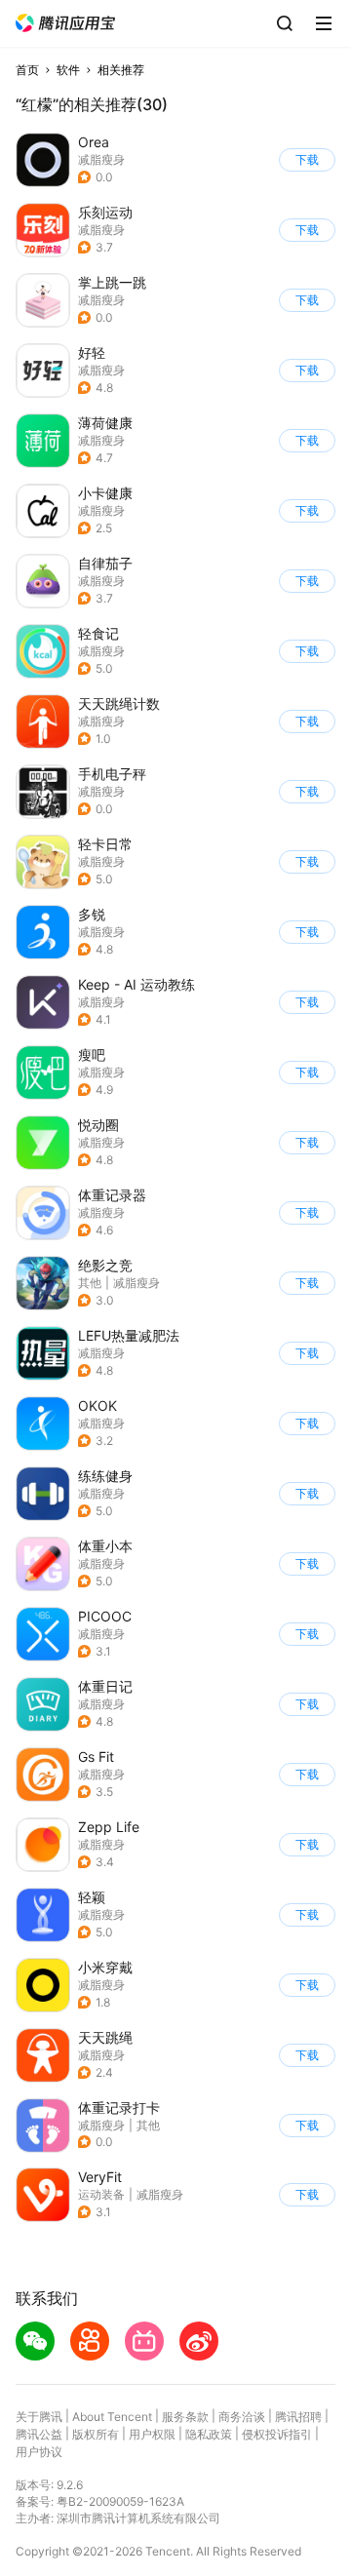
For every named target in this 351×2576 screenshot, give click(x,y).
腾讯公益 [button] (39, 2434)
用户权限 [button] (152, 2434)
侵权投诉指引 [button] (277, 2434)
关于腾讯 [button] (39, 2417)
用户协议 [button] (39, 2452)
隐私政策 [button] (209, 2434)
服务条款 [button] (185, 2417)
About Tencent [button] (112, 2417)
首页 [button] (27, 70)
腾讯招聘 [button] (298, 2417)
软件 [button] (68, 70)
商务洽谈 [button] (242, 2417)
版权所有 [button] (96, 2434)
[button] (65, 23)
